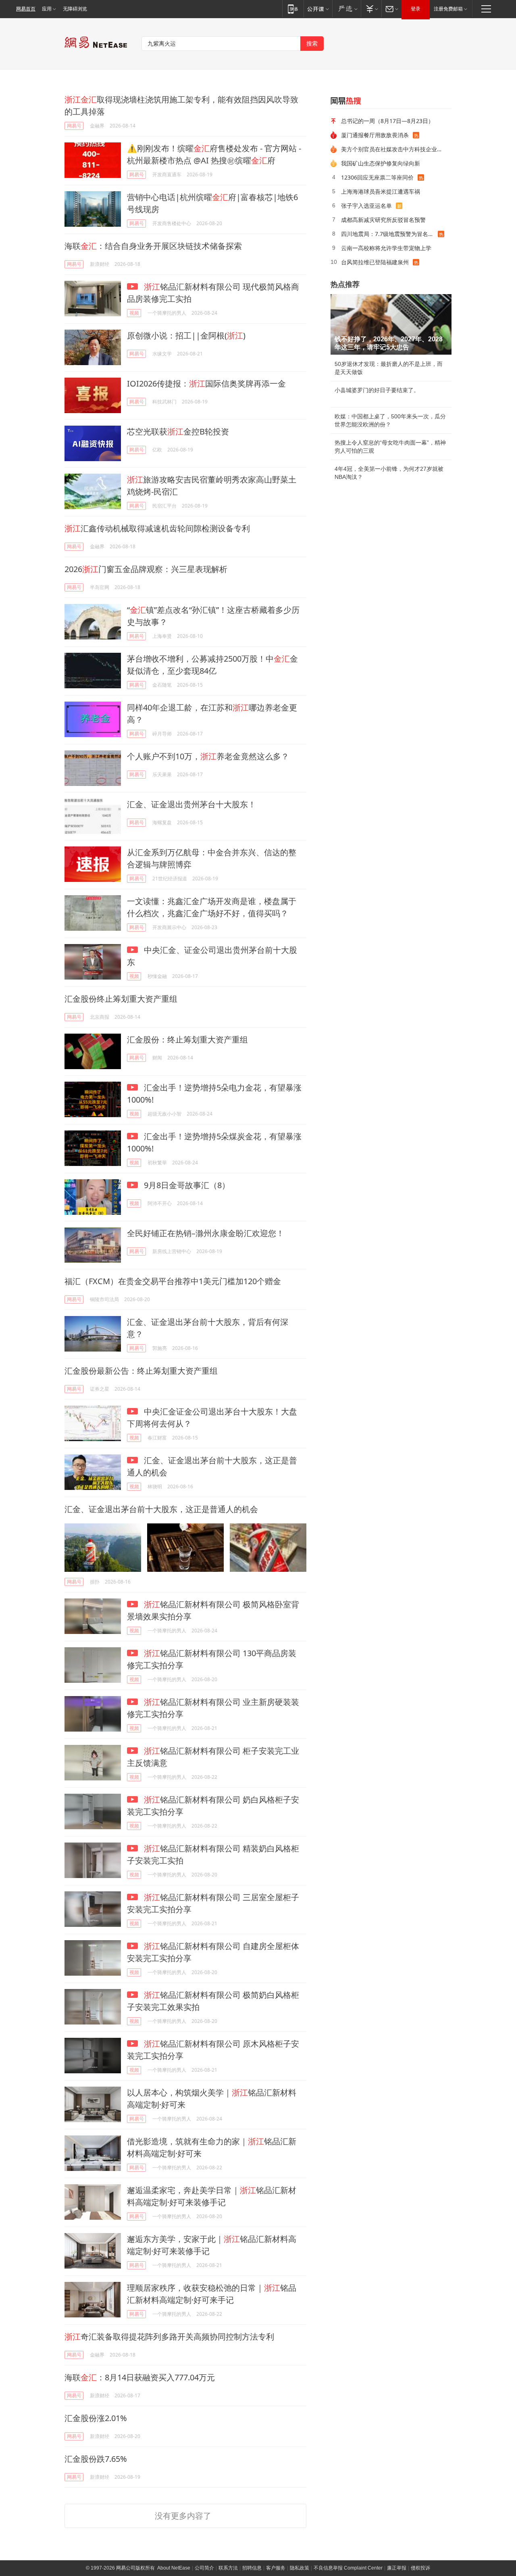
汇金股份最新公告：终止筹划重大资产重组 (141, 1371)
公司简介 (204, 2568)
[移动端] (293, 9)
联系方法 (228, 2568)
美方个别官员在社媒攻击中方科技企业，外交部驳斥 (393, 149)
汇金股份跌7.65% (96, 2459)
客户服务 (276, 2568)
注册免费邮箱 (448, 9)
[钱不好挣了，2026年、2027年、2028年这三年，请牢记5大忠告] (391, 324)
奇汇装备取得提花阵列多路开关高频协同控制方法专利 (169, 2337)
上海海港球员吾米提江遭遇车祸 (381, 191)
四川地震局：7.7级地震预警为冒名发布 (389, 234)
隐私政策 (300, 2568)
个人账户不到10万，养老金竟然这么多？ (208, 756)
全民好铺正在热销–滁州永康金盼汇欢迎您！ (206, 1233)
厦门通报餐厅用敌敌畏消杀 (375, 135)
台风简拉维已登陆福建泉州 (375, 262)
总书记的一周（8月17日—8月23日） (387, 121)
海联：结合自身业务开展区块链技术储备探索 (153, 246)
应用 (47, 9)
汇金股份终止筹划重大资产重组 (121, 999)
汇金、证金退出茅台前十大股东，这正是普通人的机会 (161, 1509)
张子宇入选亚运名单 (366, 206)
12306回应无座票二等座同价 (377, 177)
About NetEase (174, 2568)
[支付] (371, 9)
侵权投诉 (420, 2568)
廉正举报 (397, 2568)
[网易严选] (346, 9)
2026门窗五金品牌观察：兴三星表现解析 (146, 569)
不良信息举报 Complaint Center (348, 2568)
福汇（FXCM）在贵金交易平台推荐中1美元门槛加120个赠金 (173, 1281)
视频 (134, 313)
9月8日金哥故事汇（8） (186, 1185)
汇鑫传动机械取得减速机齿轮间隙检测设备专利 (157, 528)
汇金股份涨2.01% (96, 2418)
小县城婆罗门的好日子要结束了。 (377, 390)
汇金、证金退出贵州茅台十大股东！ (191, 804)
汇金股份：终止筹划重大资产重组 (187, 1039)
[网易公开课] (318, 9)
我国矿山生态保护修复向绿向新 (381, 163)
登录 (416, 9)
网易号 (74, 126)
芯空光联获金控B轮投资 (178, 431)
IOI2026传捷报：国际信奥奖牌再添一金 (206, 383)
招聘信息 (252, 2568)
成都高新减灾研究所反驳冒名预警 (383, 220)
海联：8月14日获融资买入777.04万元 (140, 2377)
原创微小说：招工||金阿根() (186, 335)
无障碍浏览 (75, 9)
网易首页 (26, 9)
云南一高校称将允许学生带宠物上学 (386, 248)
